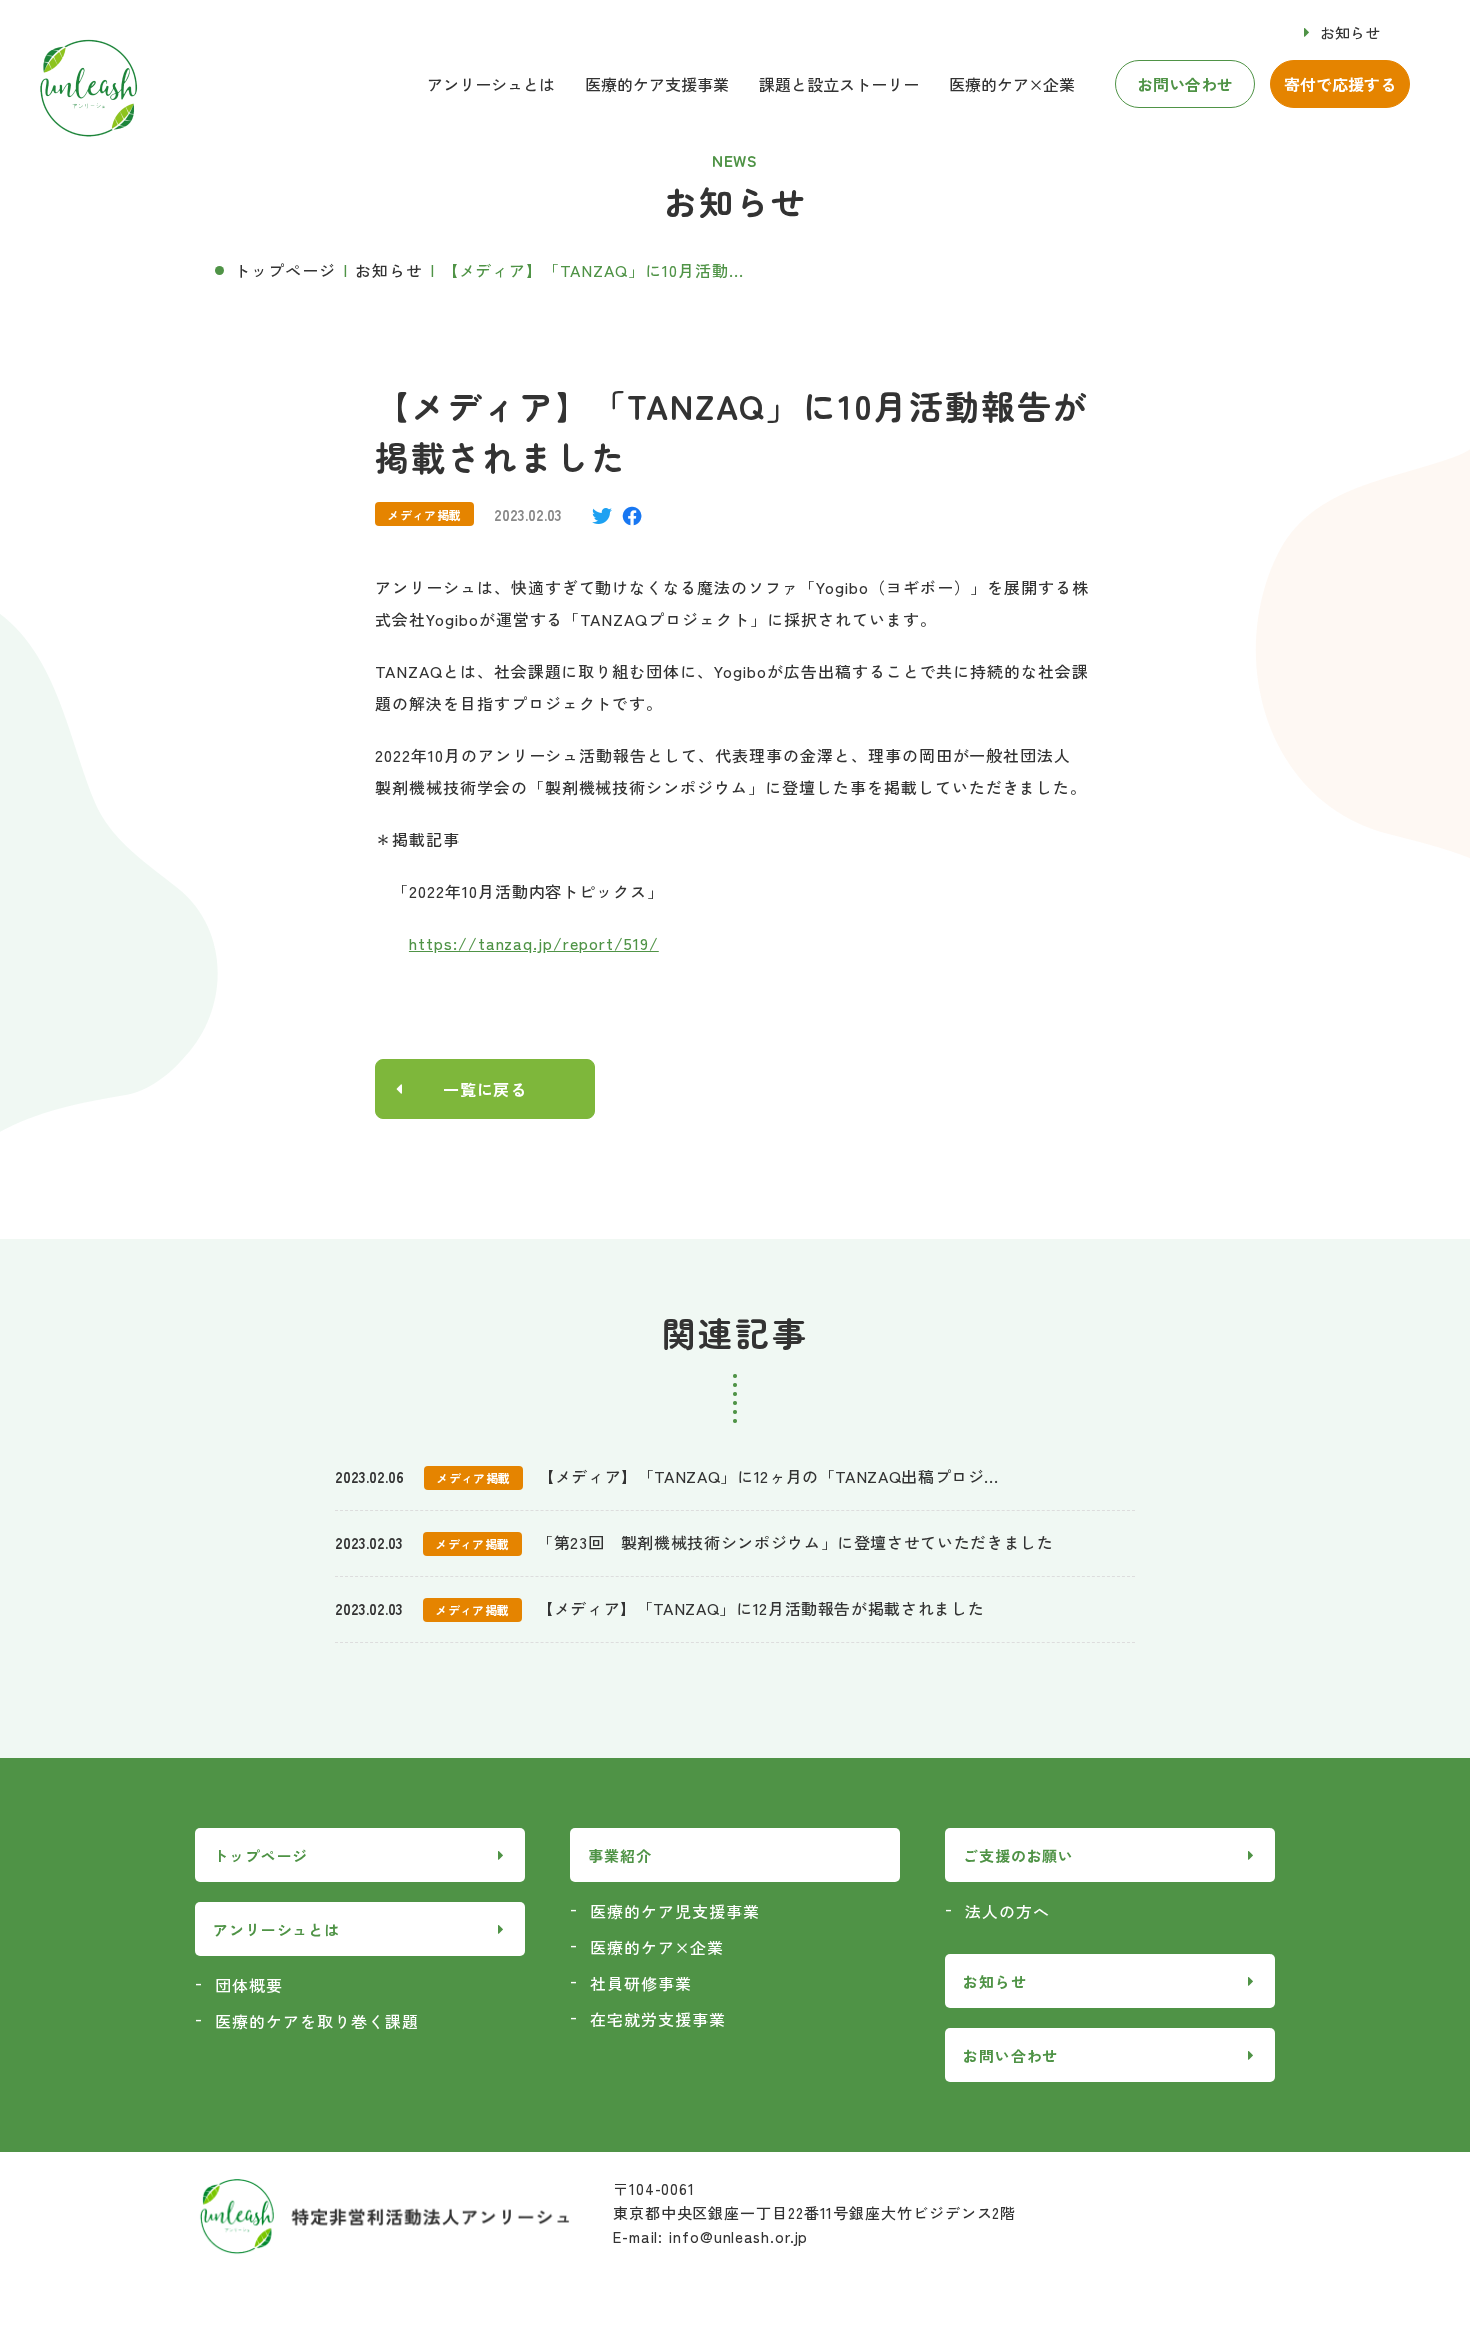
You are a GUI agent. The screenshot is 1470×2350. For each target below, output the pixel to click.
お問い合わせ (1185, 84)
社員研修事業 (641, 1983)
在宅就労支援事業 (658, 2019)
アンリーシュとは (491, 84)
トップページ (285, 270)
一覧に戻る (485, 1089)
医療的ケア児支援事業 (675, 1911)
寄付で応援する (1340, 84)
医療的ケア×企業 (657, 1947)
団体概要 (249, 1985)
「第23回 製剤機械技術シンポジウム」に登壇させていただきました (795, 1542)
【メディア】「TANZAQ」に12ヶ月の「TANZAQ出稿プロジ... (768, 1476)
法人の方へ (1007, 1911)
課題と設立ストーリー (839, 84)
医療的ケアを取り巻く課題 (317, 2021)
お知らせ (1350, 32)
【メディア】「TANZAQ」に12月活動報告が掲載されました (760, 1608)
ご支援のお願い (1018, 1855)
